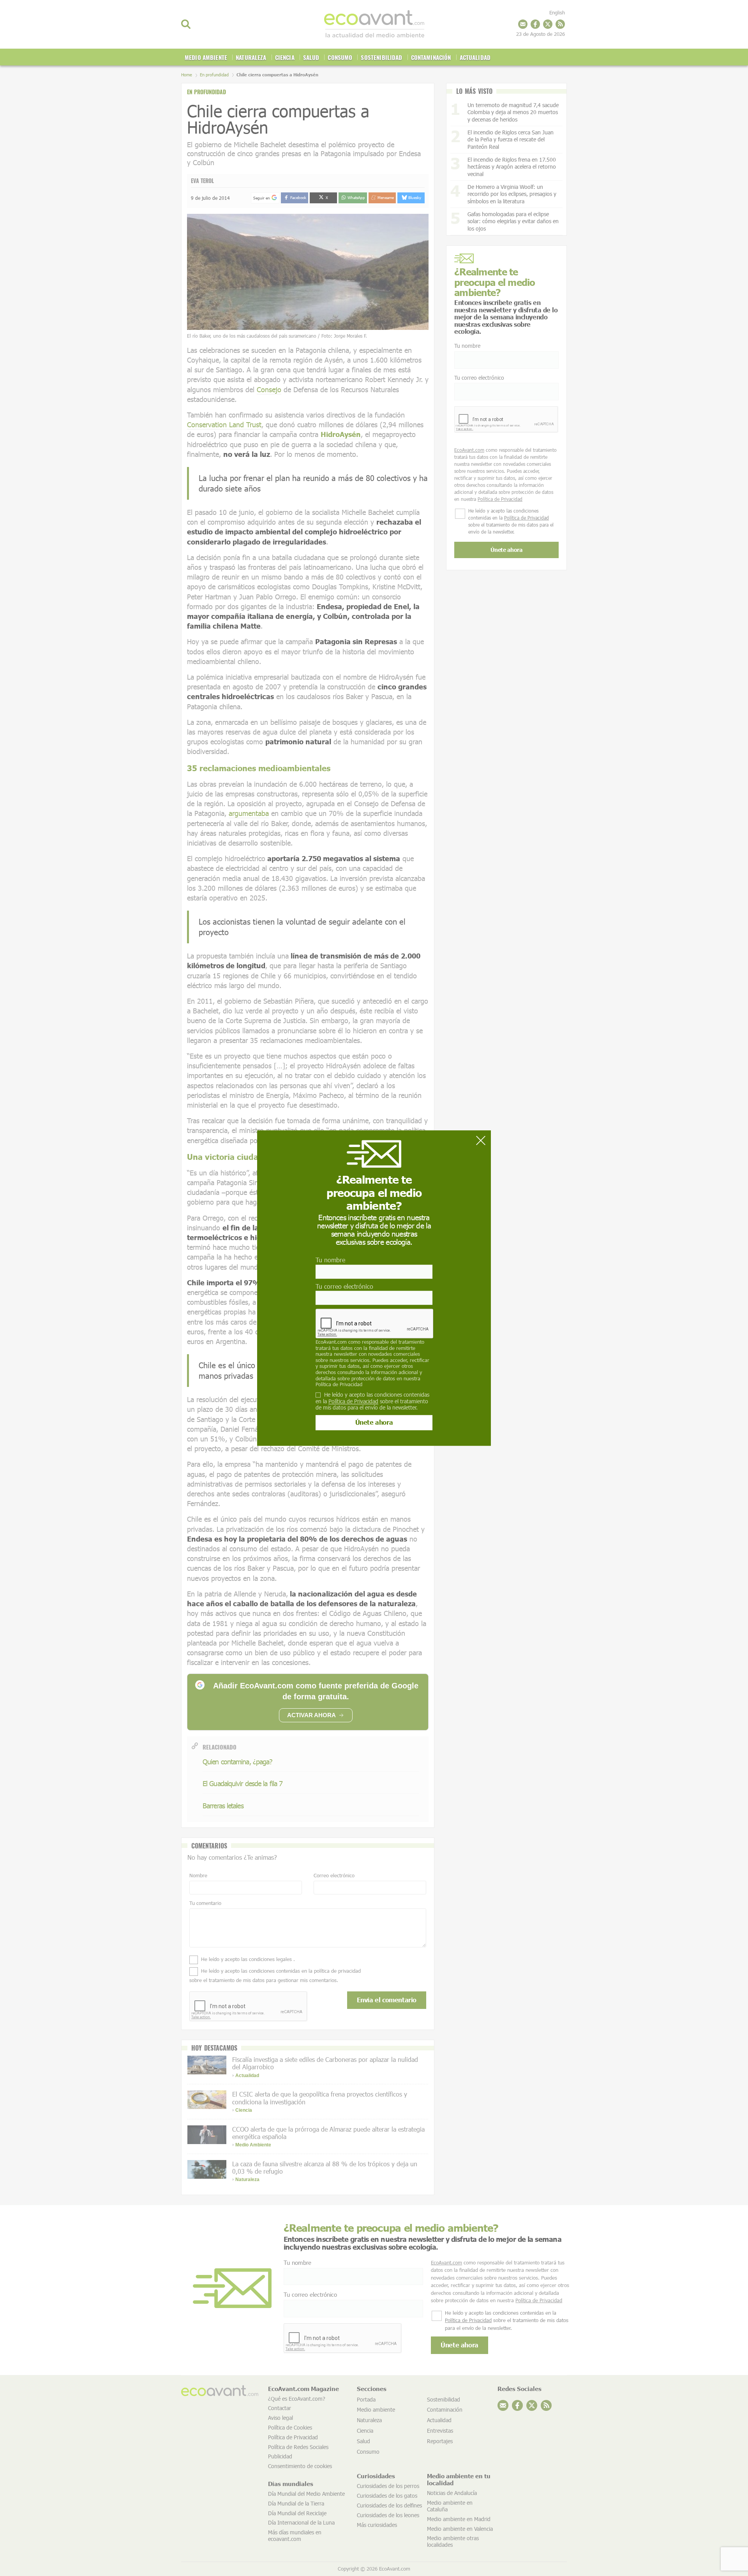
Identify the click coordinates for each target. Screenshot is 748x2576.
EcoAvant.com (331, 1342)
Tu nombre (330, 1260)
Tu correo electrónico (344, 1286)
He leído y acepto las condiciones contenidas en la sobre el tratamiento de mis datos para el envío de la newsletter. (372, 1401)
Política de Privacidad (339, 1384)
